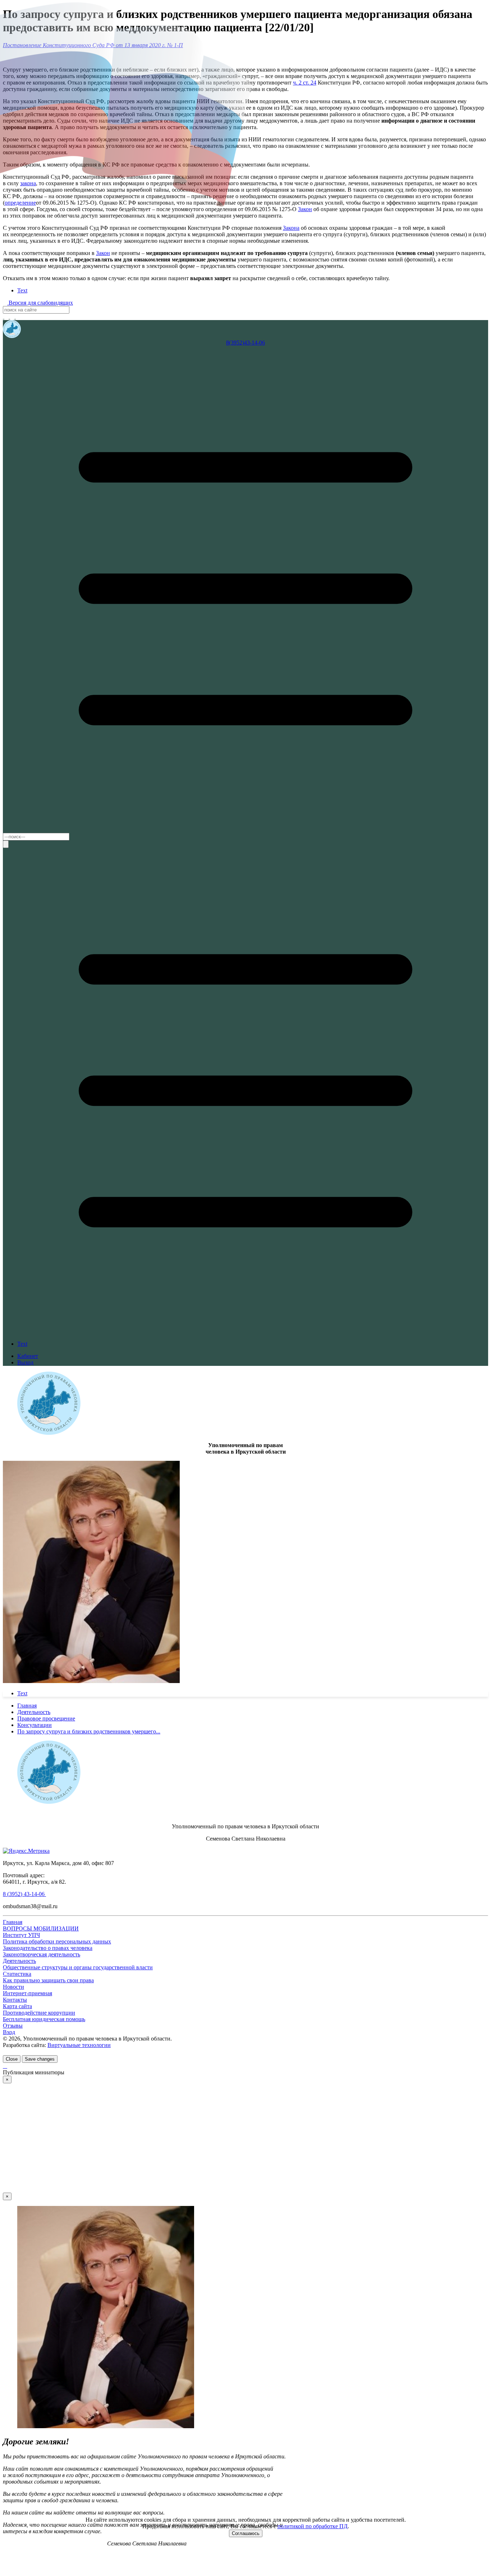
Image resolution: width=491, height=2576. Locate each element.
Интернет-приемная (27, 1993)
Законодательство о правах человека (48, 1948)
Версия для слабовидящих (40, 303)
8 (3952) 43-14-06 (24, 1894)
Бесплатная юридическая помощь (44, 2019)
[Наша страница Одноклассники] (18, 317)
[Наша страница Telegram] (7, 317)
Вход (9, 2032)
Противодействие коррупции (39, 2013)
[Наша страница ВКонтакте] (13, 317)
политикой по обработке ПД (313, 2526)
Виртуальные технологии (79, 2045)
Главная (13, 1922)
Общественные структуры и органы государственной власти (78, 1967)
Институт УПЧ (21, 1935)
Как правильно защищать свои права (48, 1980)
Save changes (40, 2059)
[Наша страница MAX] (4, 317)
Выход (25, 1362)
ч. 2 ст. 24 (305, 83)
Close (12, 2059)
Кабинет (28, 1356)
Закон (305, 209)
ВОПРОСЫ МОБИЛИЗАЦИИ (41, 1928)
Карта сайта (17, 2006)
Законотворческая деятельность (42, 1954)
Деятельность (19, 1961)
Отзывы (13, 2026)
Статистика (17, 1974)
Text (22, 290)
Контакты (15, 2000)
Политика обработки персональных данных (57, 1941)
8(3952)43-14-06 (245, 343)
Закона (291, 228)
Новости (13, 1987)
